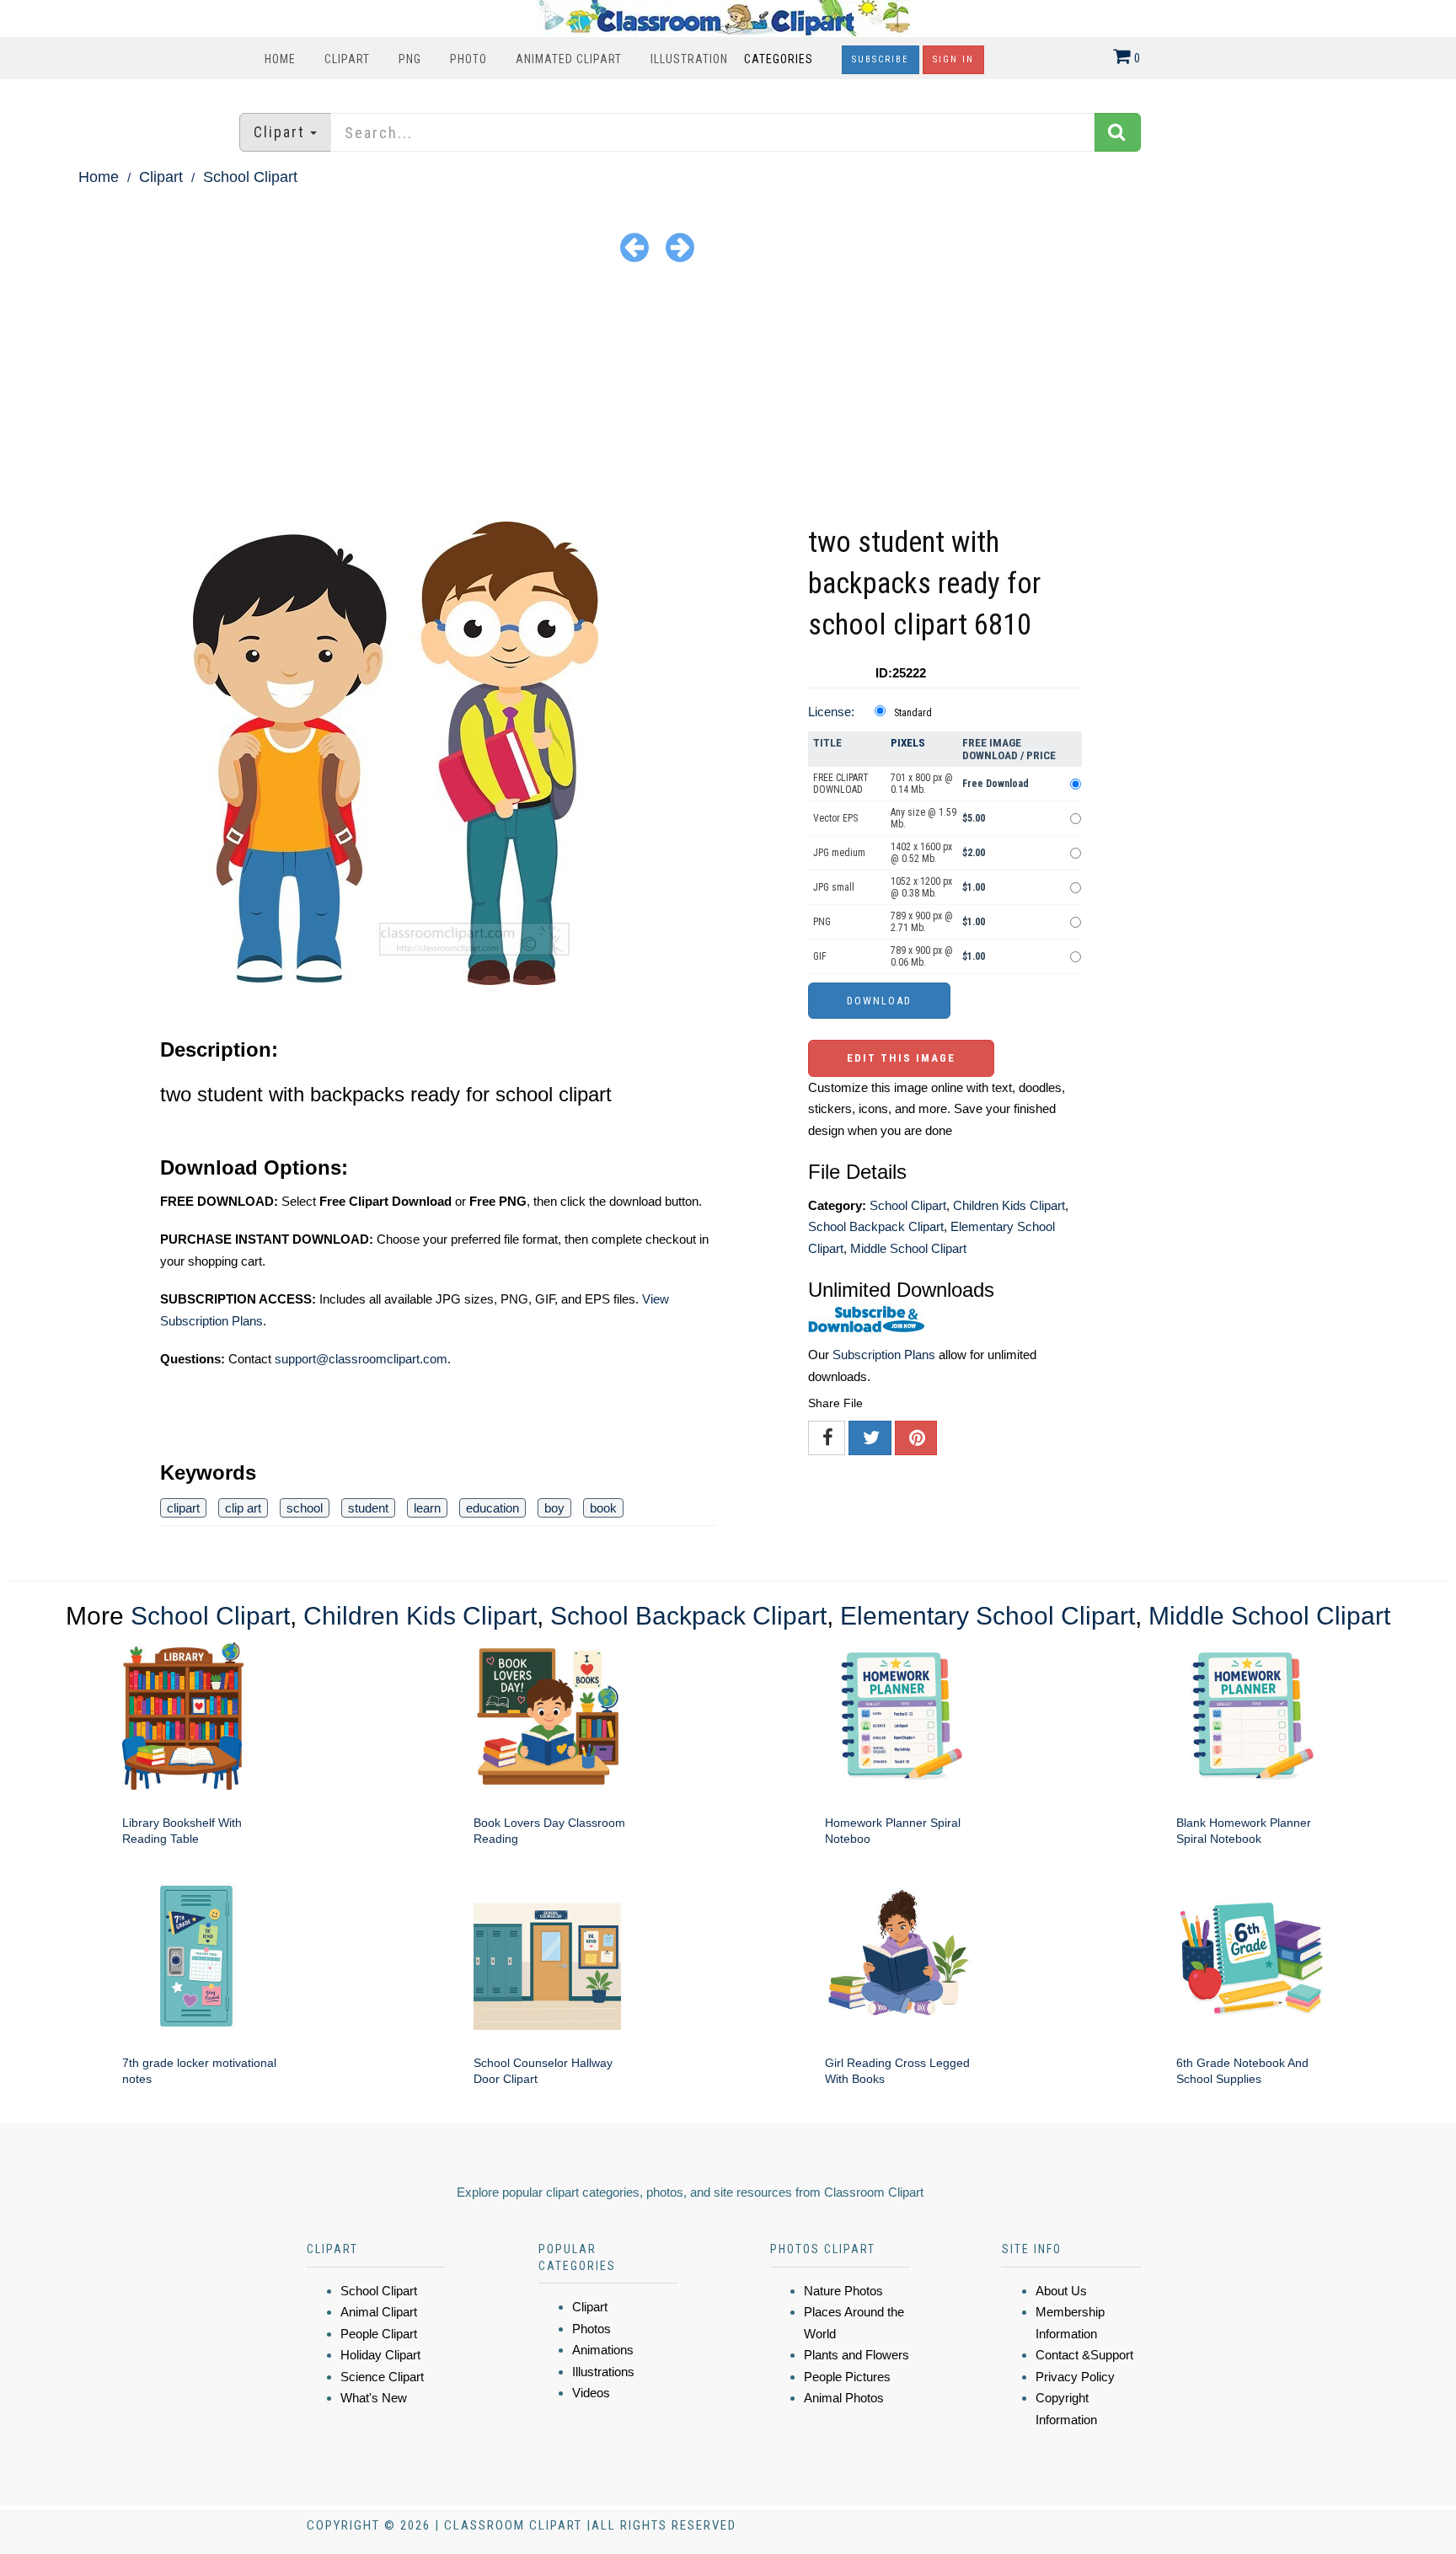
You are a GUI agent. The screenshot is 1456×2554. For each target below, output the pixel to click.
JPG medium (839, 853)
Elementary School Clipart (988, 1616)
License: (831, 712)
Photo (468, 59)
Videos (591, 2393)
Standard (913, 713)
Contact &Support (1084, 2355)
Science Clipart (382, 2377)
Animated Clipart (569, 59)
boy (554, 1508)
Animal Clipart (379, 2312)
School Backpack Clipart (876, 1226)
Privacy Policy (1075, 2377)
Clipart (347, 59)
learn (427, 1508)
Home (280, 59)
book (603, 1508)
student (368, 1508)
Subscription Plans (884, 1355)
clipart (183, 1508)
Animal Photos (844, 2398)
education (492, 1508)
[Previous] (634, 246)
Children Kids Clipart (1009, 1205)
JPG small (834, 887)
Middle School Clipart (908, 1248)
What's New (374, 2398)
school (305, 1508)
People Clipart (379, 2334)
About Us (1061, 2291)
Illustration (689, 59)
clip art (243, 1508)
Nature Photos (843, 2291)
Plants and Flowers (856, 2355)
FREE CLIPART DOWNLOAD (841, 784)
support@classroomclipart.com (361, 1359)
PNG (410, 59)
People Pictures (847, 2377)
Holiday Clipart (380, 2355)
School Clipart (250, 177)
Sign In (953, 59)
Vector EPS (835, 818)
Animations (603, 2350)
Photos (591, 2329)
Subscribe (881, 59)
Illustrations (603, 2372)
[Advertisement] (728, 395)
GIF (820, 956)
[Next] (680, 246)
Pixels (908, 743)
